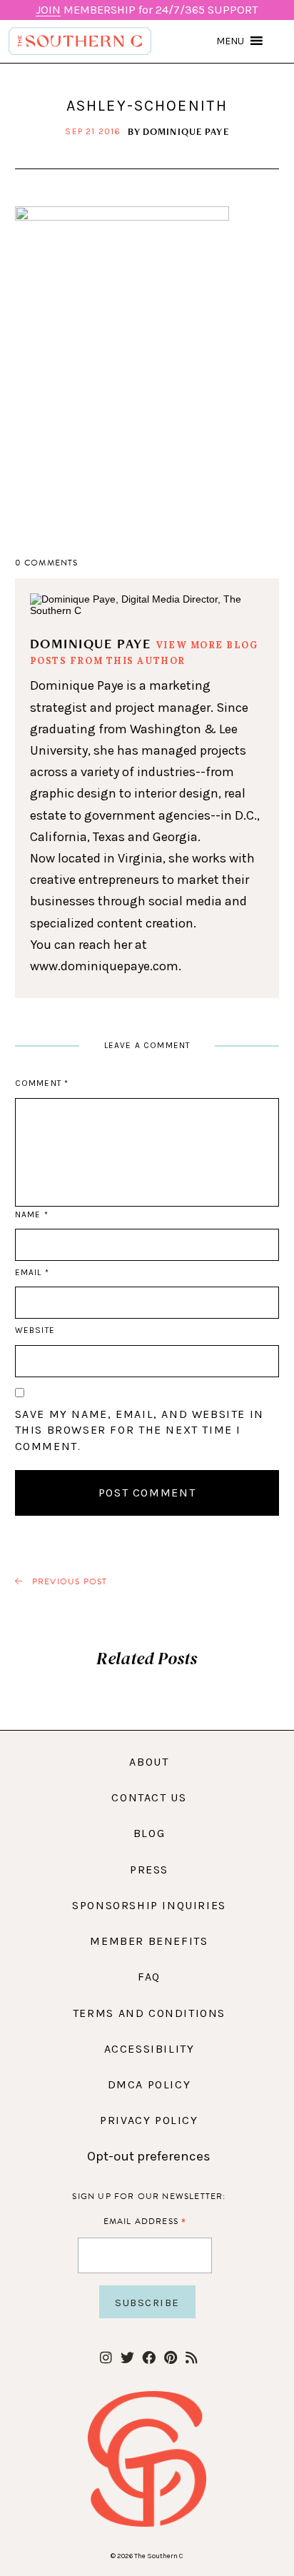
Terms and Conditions (149, 2013)
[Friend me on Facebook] (149, 2359)
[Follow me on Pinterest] (170, 2359)
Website (35, 1330)
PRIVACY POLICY (149, 2120)
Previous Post (69, 1582)
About (149, 1762)
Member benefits (149, 1941)
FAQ (149, 1977)
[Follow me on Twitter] (127, 2359)
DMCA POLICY (149, 2084)
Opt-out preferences (149, 2156)
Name (31, 1214)
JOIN (48, 10)
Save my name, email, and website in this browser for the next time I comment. (140, 1430)
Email (32, 1272)
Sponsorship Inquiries (149, 1905)
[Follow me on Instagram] (106, 2359)
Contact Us (149, 1797)
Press (149, 1870)
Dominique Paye (186, 131)
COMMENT (42, 1083)
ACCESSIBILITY (149, 2049)
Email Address (145, 2221)
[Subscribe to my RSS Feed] (192, 2359)
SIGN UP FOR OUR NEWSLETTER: (149, 2196)
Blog (149, 1833)
